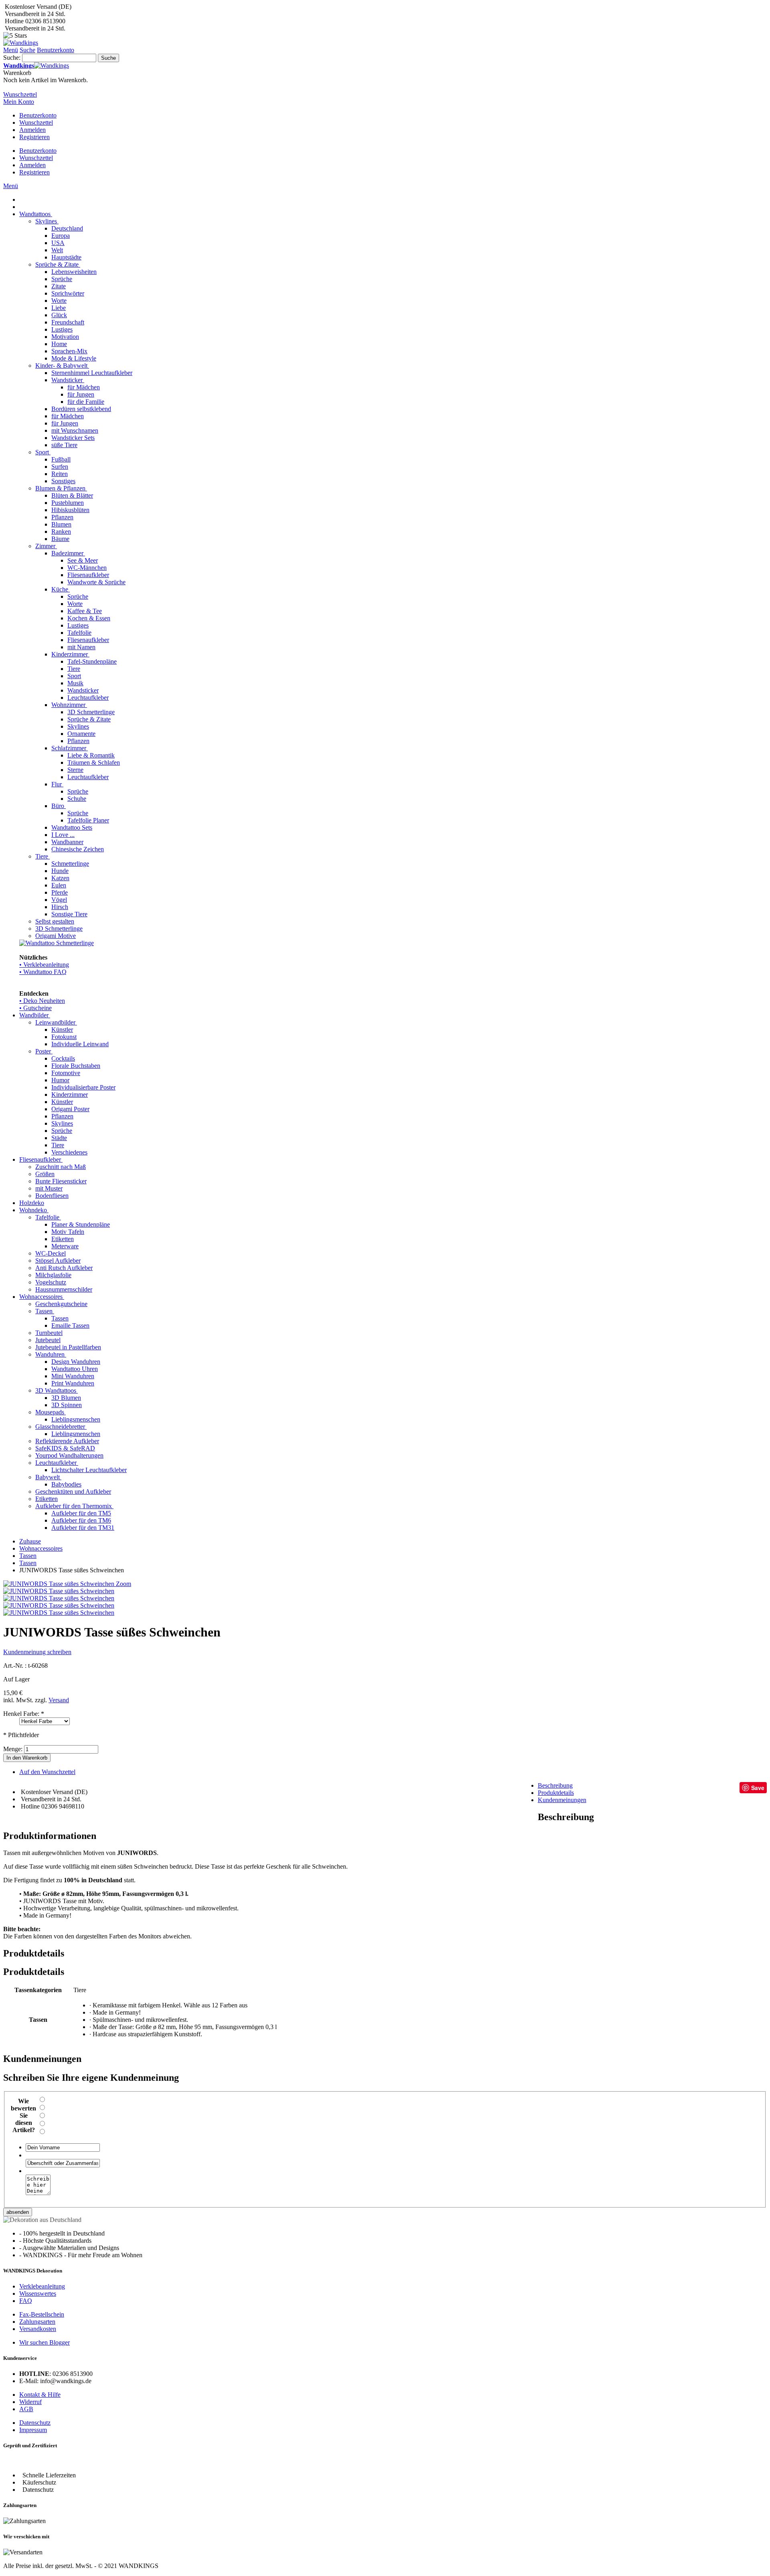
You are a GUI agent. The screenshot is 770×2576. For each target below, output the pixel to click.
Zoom (124, 1584)
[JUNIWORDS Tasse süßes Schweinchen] (59, 1591)
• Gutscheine (35, 1008)
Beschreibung (555, 1785)
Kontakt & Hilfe (40, 2395)
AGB (26, 2409)
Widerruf (30, 2402)
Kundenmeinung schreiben (37, 1652)
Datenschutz (35, 2423)
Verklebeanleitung (42, 2286)
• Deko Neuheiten (42, 1001)
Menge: (13, 1749)
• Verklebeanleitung (44, 965)
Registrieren (34, 137)
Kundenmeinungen (562, 1800)
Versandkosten (38, 2329)
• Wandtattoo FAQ (43, 972)
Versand (59, 1700)
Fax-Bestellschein (42, 2314)
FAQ (26, 2301)
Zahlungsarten (37, 2322)
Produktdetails (556, 1793)
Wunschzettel (36, 123)
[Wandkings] (21, 43)
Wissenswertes (38, 2293)
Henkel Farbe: (24, 1714)
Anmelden (32, 130)
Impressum (33, 2430)
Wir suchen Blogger (45, 2342)
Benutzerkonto (38, 115)
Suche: (12, 58)
